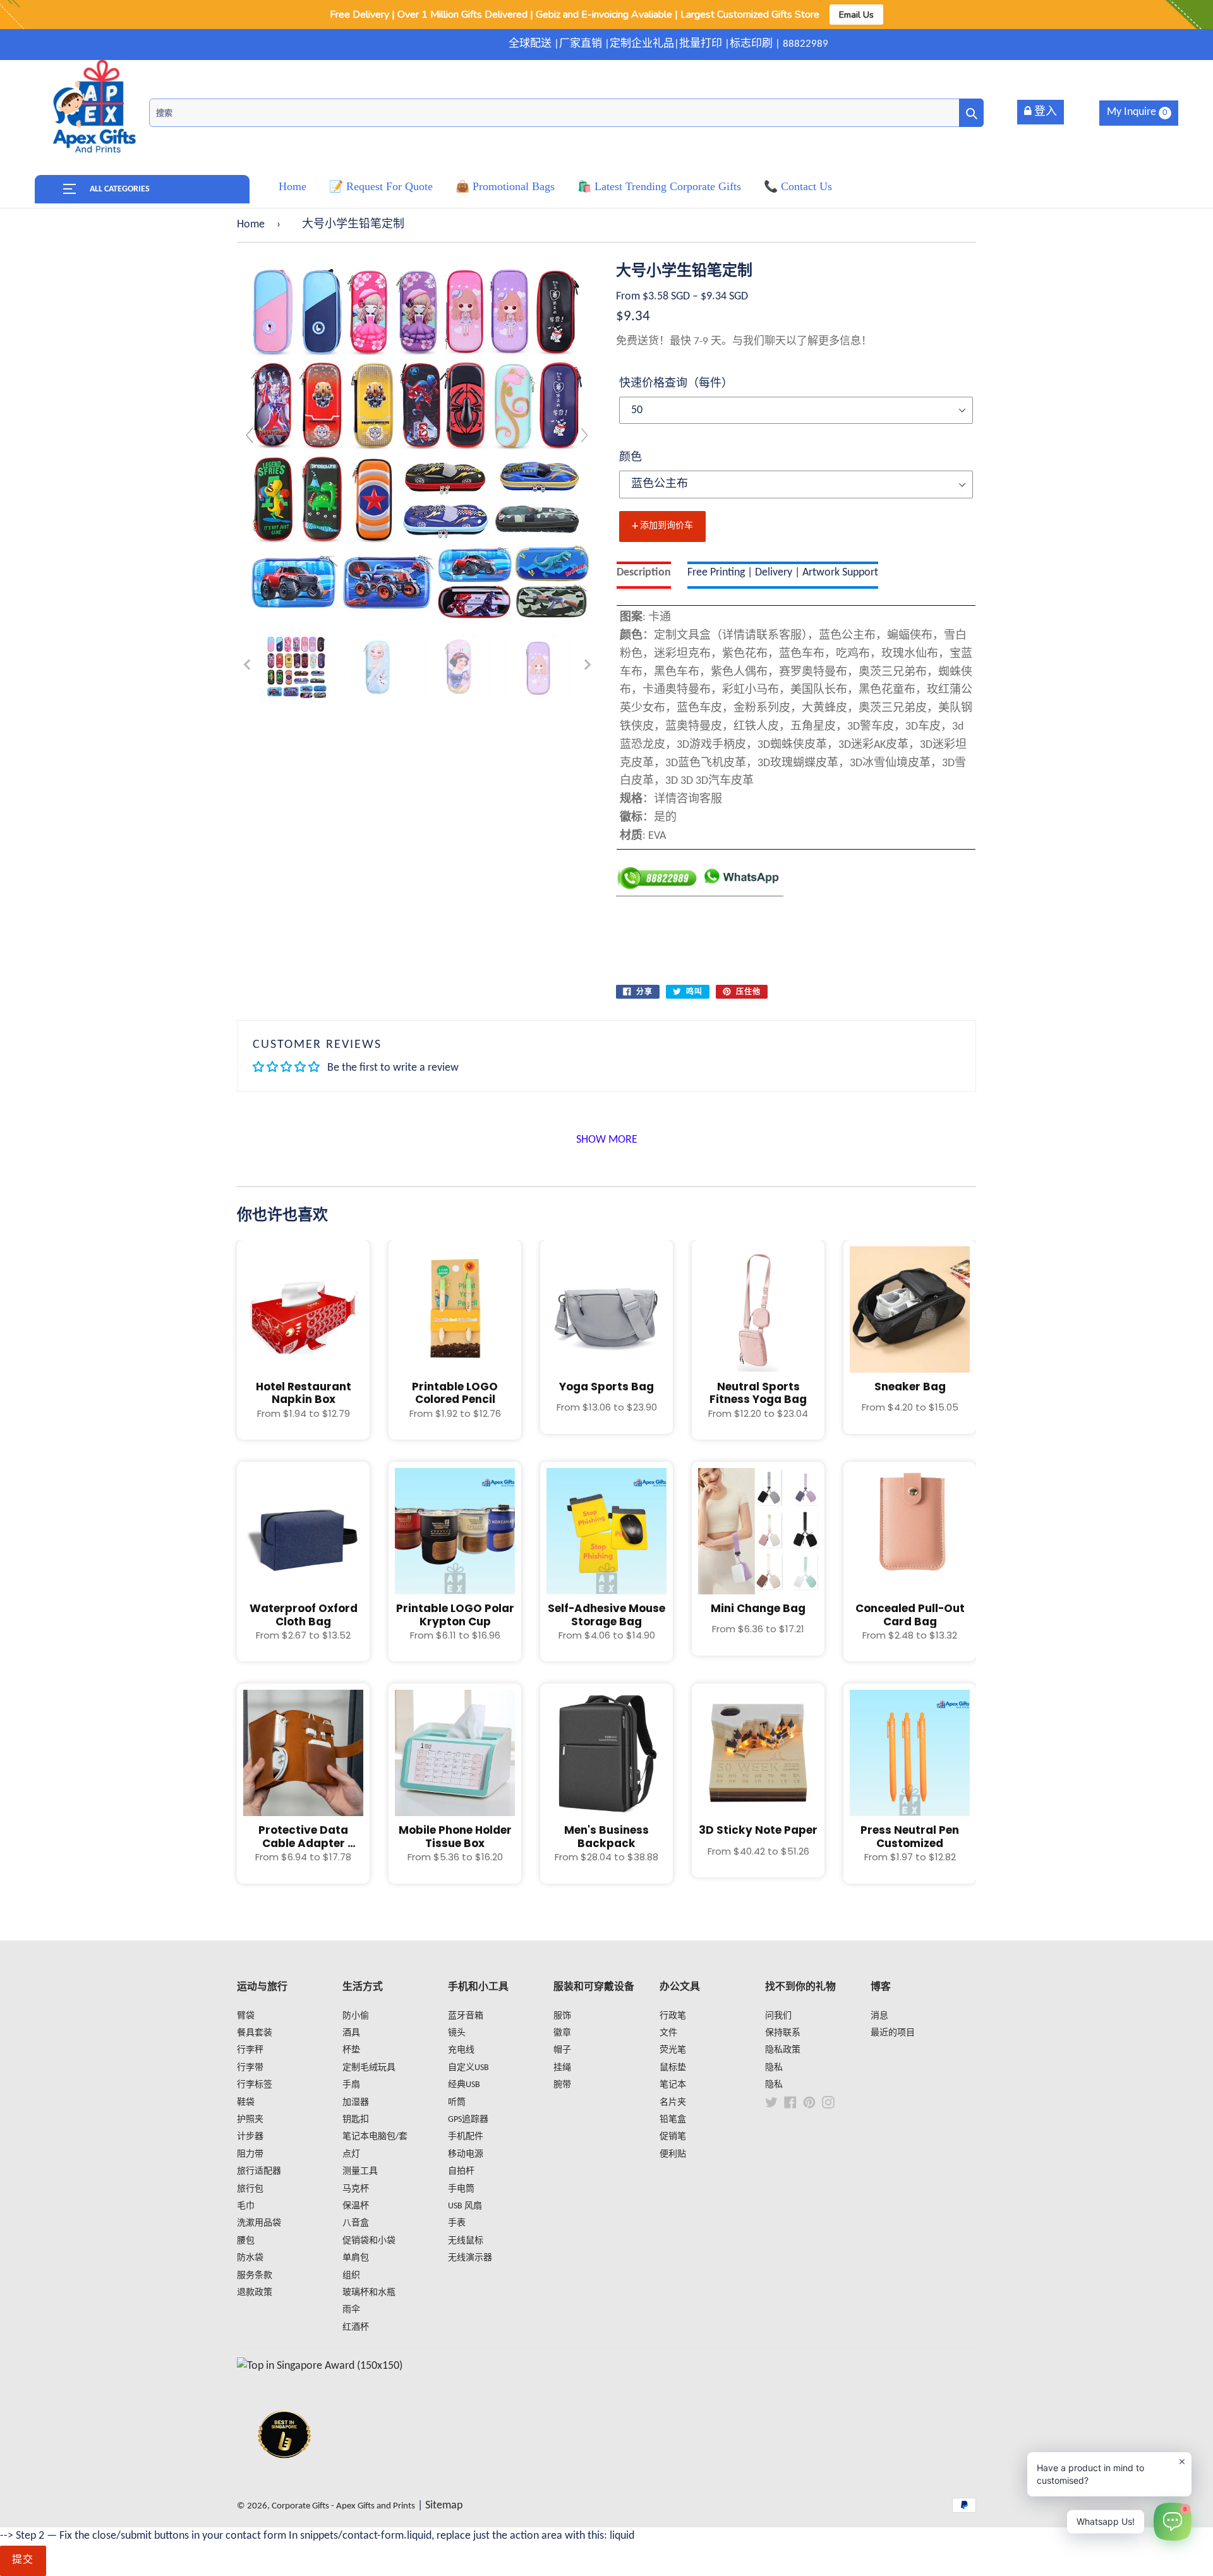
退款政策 (255, 2293)
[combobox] (566, 113)
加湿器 (356, 2103)
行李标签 (255, 2085)
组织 (351, 2276)
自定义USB (468, 2068)
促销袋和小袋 (369, 2241)
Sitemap (444, 2506)
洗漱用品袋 (259, 2223)
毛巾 (246, 2206)
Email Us (856, 15)
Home (251, 225)
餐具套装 (255, 2033)
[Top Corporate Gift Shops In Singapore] (320, 2366)
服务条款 (255, 2276)
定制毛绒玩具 (369, 2068)
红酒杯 (356, 2327)
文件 (668, 2033)
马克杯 (356, 2189)
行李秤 (250, 2050)
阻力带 (250, 2154)
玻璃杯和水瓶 (369, 2293)
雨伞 (351, 2310)
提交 (23, 2560)
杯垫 (351, 2050)
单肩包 (356, 2258)
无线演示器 (470, 2258)
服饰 (562, 2016)
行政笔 (673, 2016)
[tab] (644, 575)
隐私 (774, 2068)
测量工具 (360, 2171)
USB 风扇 (465, 2206)
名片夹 (673, 2103)
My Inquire (1137, 112)
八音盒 (356, 2223)
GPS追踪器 (468, 2120)
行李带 (250, 2068)
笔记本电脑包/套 (375, 2137)
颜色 (631, 458)
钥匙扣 (356, 2120)
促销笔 (673, 2137)
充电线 (461, 2050)
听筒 (457, 2103)
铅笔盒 (673, 2120)
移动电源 (466, 2154)
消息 (879, 2016)
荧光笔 (673, 2050)
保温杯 (356, 2206)
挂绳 (562, 2068)
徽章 (562, 2033)
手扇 (351, 2085)
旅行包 (250, 2189)
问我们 (778, 2016)
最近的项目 (893, 2033)
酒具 (351, 2033)
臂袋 (246, 2016)
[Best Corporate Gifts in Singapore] (284, 2475)
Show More (607, 1140)
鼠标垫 (673, 2068)
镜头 (457, 2033)
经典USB (464, 2085)
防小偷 (356, 2016)
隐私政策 (783, 2050)
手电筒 (461, 2189)
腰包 (246, 2241)
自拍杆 (461, 2171)
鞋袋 (246, 2103)
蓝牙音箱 (466, 2016)
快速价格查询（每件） (676, 384)
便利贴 (673, 2154)
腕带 (562, 2085)
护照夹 (250, 2120)
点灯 (351, 2154)
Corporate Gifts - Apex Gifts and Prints (343, 2506)
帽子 (562, 2050)
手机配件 (466, 2137)
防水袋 (250, 2258)
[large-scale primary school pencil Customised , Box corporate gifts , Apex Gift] (296, 667)
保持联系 (783, 2033)
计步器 (250, 2137)
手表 (457, 2223)
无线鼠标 (466, 2241)
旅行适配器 (259, 2171)
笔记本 (673, 2085)
